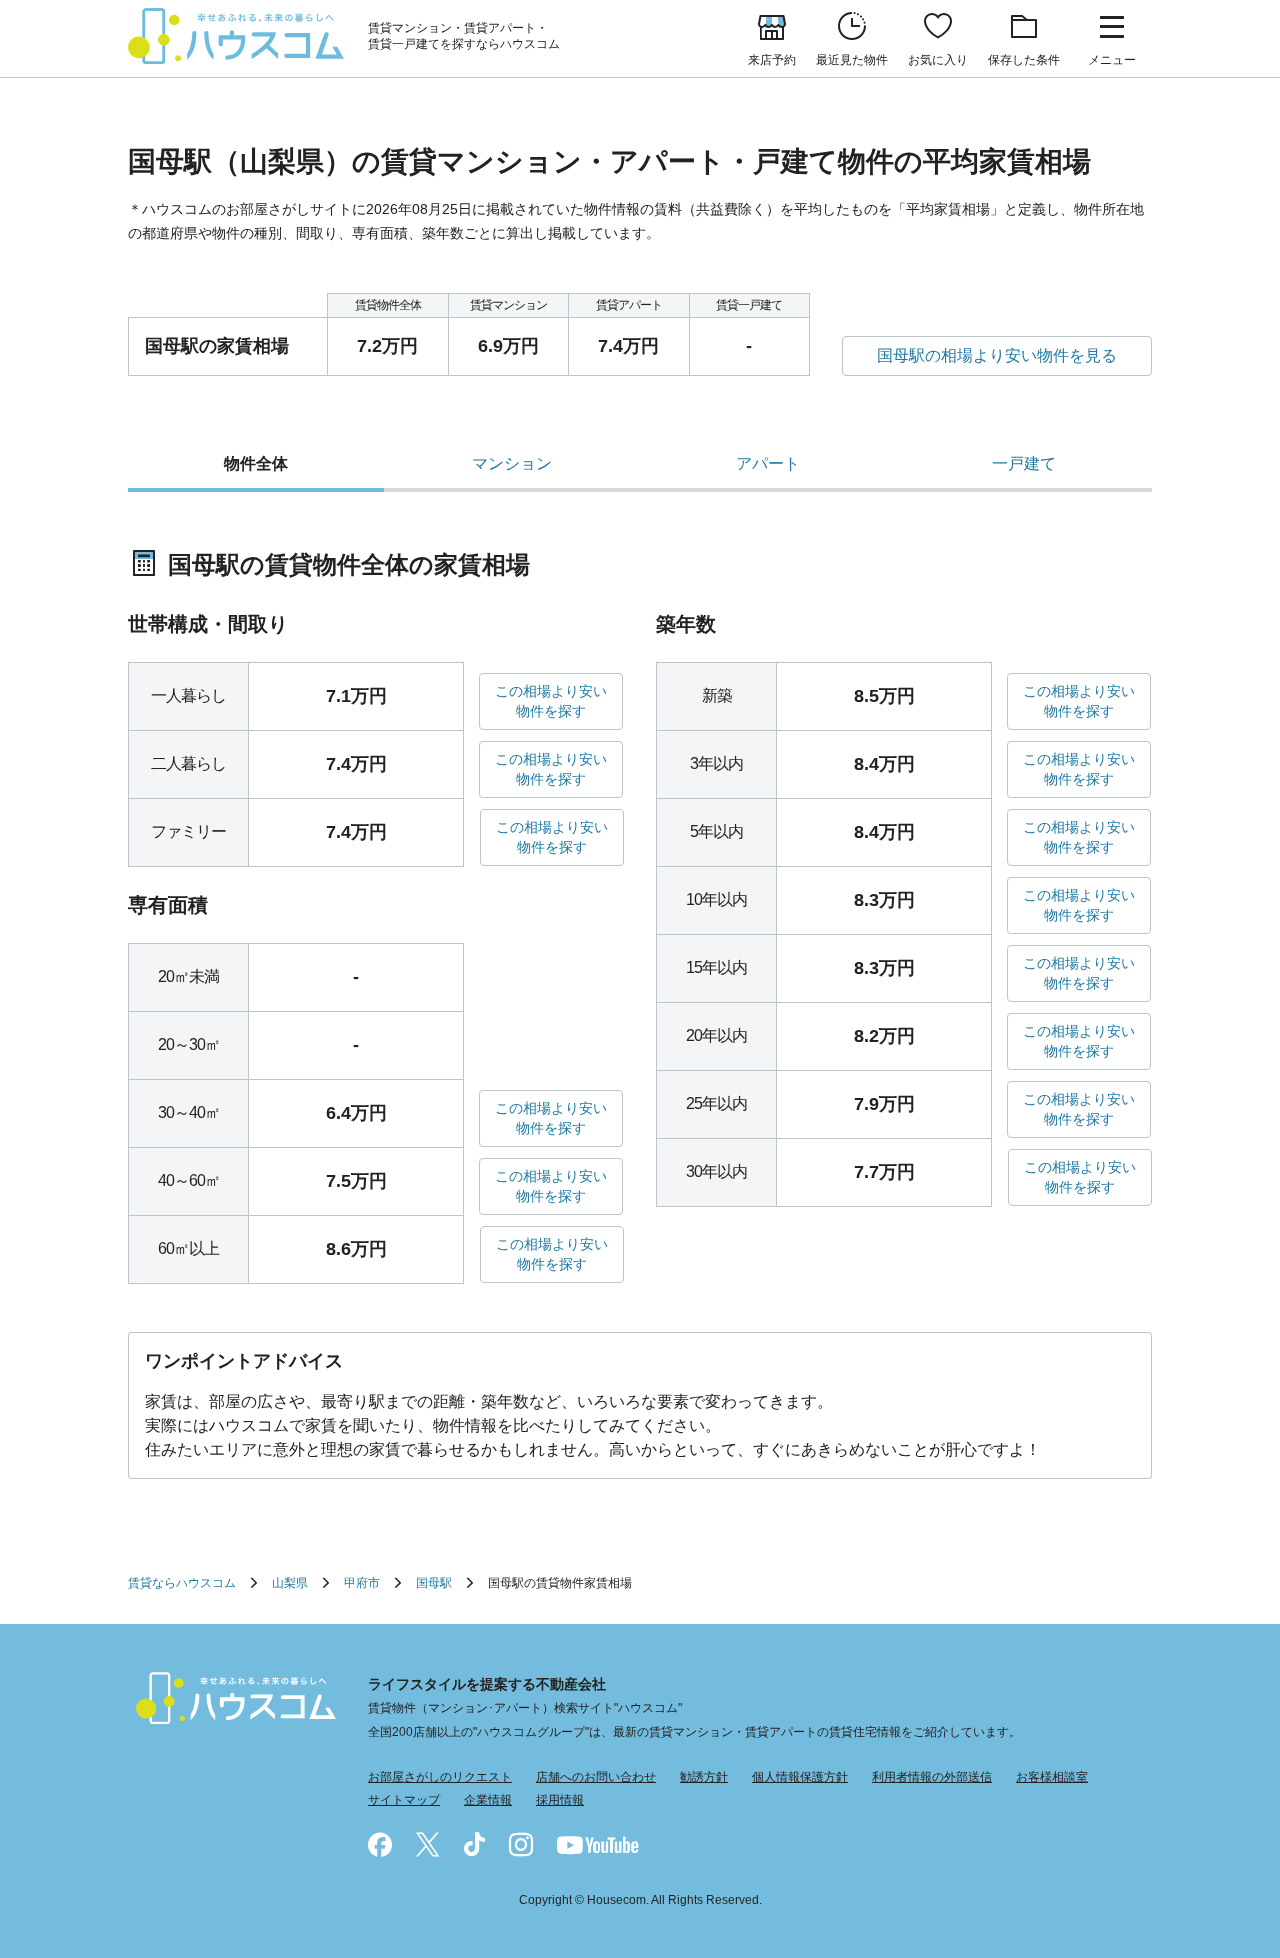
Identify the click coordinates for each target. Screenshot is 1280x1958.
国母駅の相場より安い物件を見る (997, 355)
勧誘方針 (704, 1777)
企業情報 (488, 1800)
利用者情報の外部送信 (932, 1777)
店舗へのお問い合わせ (596, 1777)
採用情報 (560, 1800)
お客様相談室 (1052, 1777)
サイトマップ (404, 1800)
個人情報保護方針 (800, 1777)
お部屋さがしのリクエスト (440, 1777)
